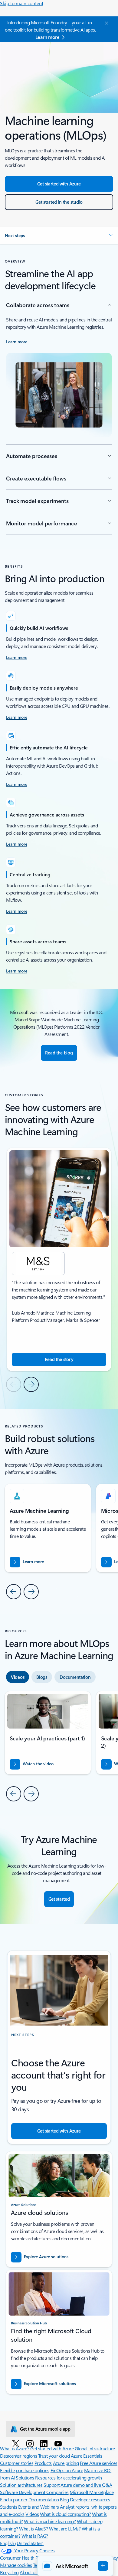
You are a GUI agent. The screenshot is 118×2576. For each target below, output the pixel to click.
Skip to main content (22, 3)
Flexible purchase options (25, 2470)
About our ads (34, 2572)
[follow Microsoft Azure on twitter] (17, 2443)
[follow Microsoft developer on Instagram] (31, 2443)
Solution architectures (21, 2485)
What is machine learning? (50, 2521)
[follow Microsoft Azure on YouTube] (59, 2443)
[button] (59, 236)
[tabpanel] (59, 1746)
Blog (64, 2499)
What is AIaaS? (33, 2528)
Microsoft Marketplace (92, 2492)
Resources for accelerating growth (68, 2478)
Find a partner (14, 2499)
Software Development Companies (34, 2492)
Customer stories (17, 2463)
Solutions (25, 2478)
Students (8, 2507)
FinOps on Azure (67, 2470)
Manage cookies (16, 2565)
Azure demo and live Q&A (86, 2485)
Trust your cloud (54, 2456)
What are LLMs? (65, 2528)
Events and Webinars (39, 2507)
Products (43, 2463)
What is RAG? (35, 2536)
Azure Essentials (86, 2456)
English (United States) (22, 2543)
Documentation (44, 2499)
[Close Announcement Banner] (106, 23)
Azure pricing (66, 2463)
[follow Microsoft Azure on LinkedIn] (45, 2443)
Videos (32, 2514)
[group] (59, 1259)
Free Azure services (99, 2463)
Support (52, 2485)
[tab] (18, 1677)
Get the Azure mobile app (45, 2429)
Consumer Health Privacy (25, 2558)
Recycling (9, 2572)
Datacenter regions (18, 2456)
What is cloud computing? (65, 2514)
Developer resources (90, 2499)
